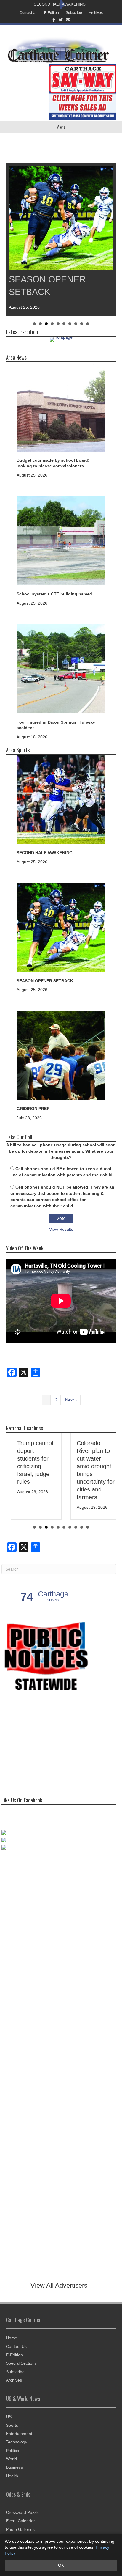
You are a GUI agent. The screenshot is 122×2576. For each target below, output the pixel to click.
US (9, 2417)
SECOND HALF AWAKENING (60, 4)
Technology (17, 2442)
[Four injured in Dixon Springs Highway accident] (61, 668)
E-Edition (52, 13)
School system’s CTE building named (54, 594)
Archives (96, 13)
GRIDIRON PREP (33, 1109)
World (11, 2459)
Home (12, 2338)
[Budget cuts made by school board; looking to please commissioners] (61, 406)
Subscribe (74, 13)
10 (88, 324)
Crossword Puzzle (23, 2512)
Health (12, 2476)
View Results (61, 1229)
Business (14, 2467)
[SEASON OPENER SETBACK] (61, 927)
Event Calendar (20, 2521)
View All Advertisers (59, 2285)
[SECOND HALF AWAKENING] (61, 799)
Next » (71, 1400)
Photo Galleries (20, 2529)
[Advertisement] (46, 1743)
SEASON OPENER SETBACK (45, 981)
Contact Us (28, 13)
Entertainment (19, 2434)
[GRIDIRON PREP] (61, 1055)
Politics (12, 2451)
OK (61, 2565)
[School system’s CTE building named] (61, 540)
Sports (12, 2425)
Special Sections (21, 2363)
